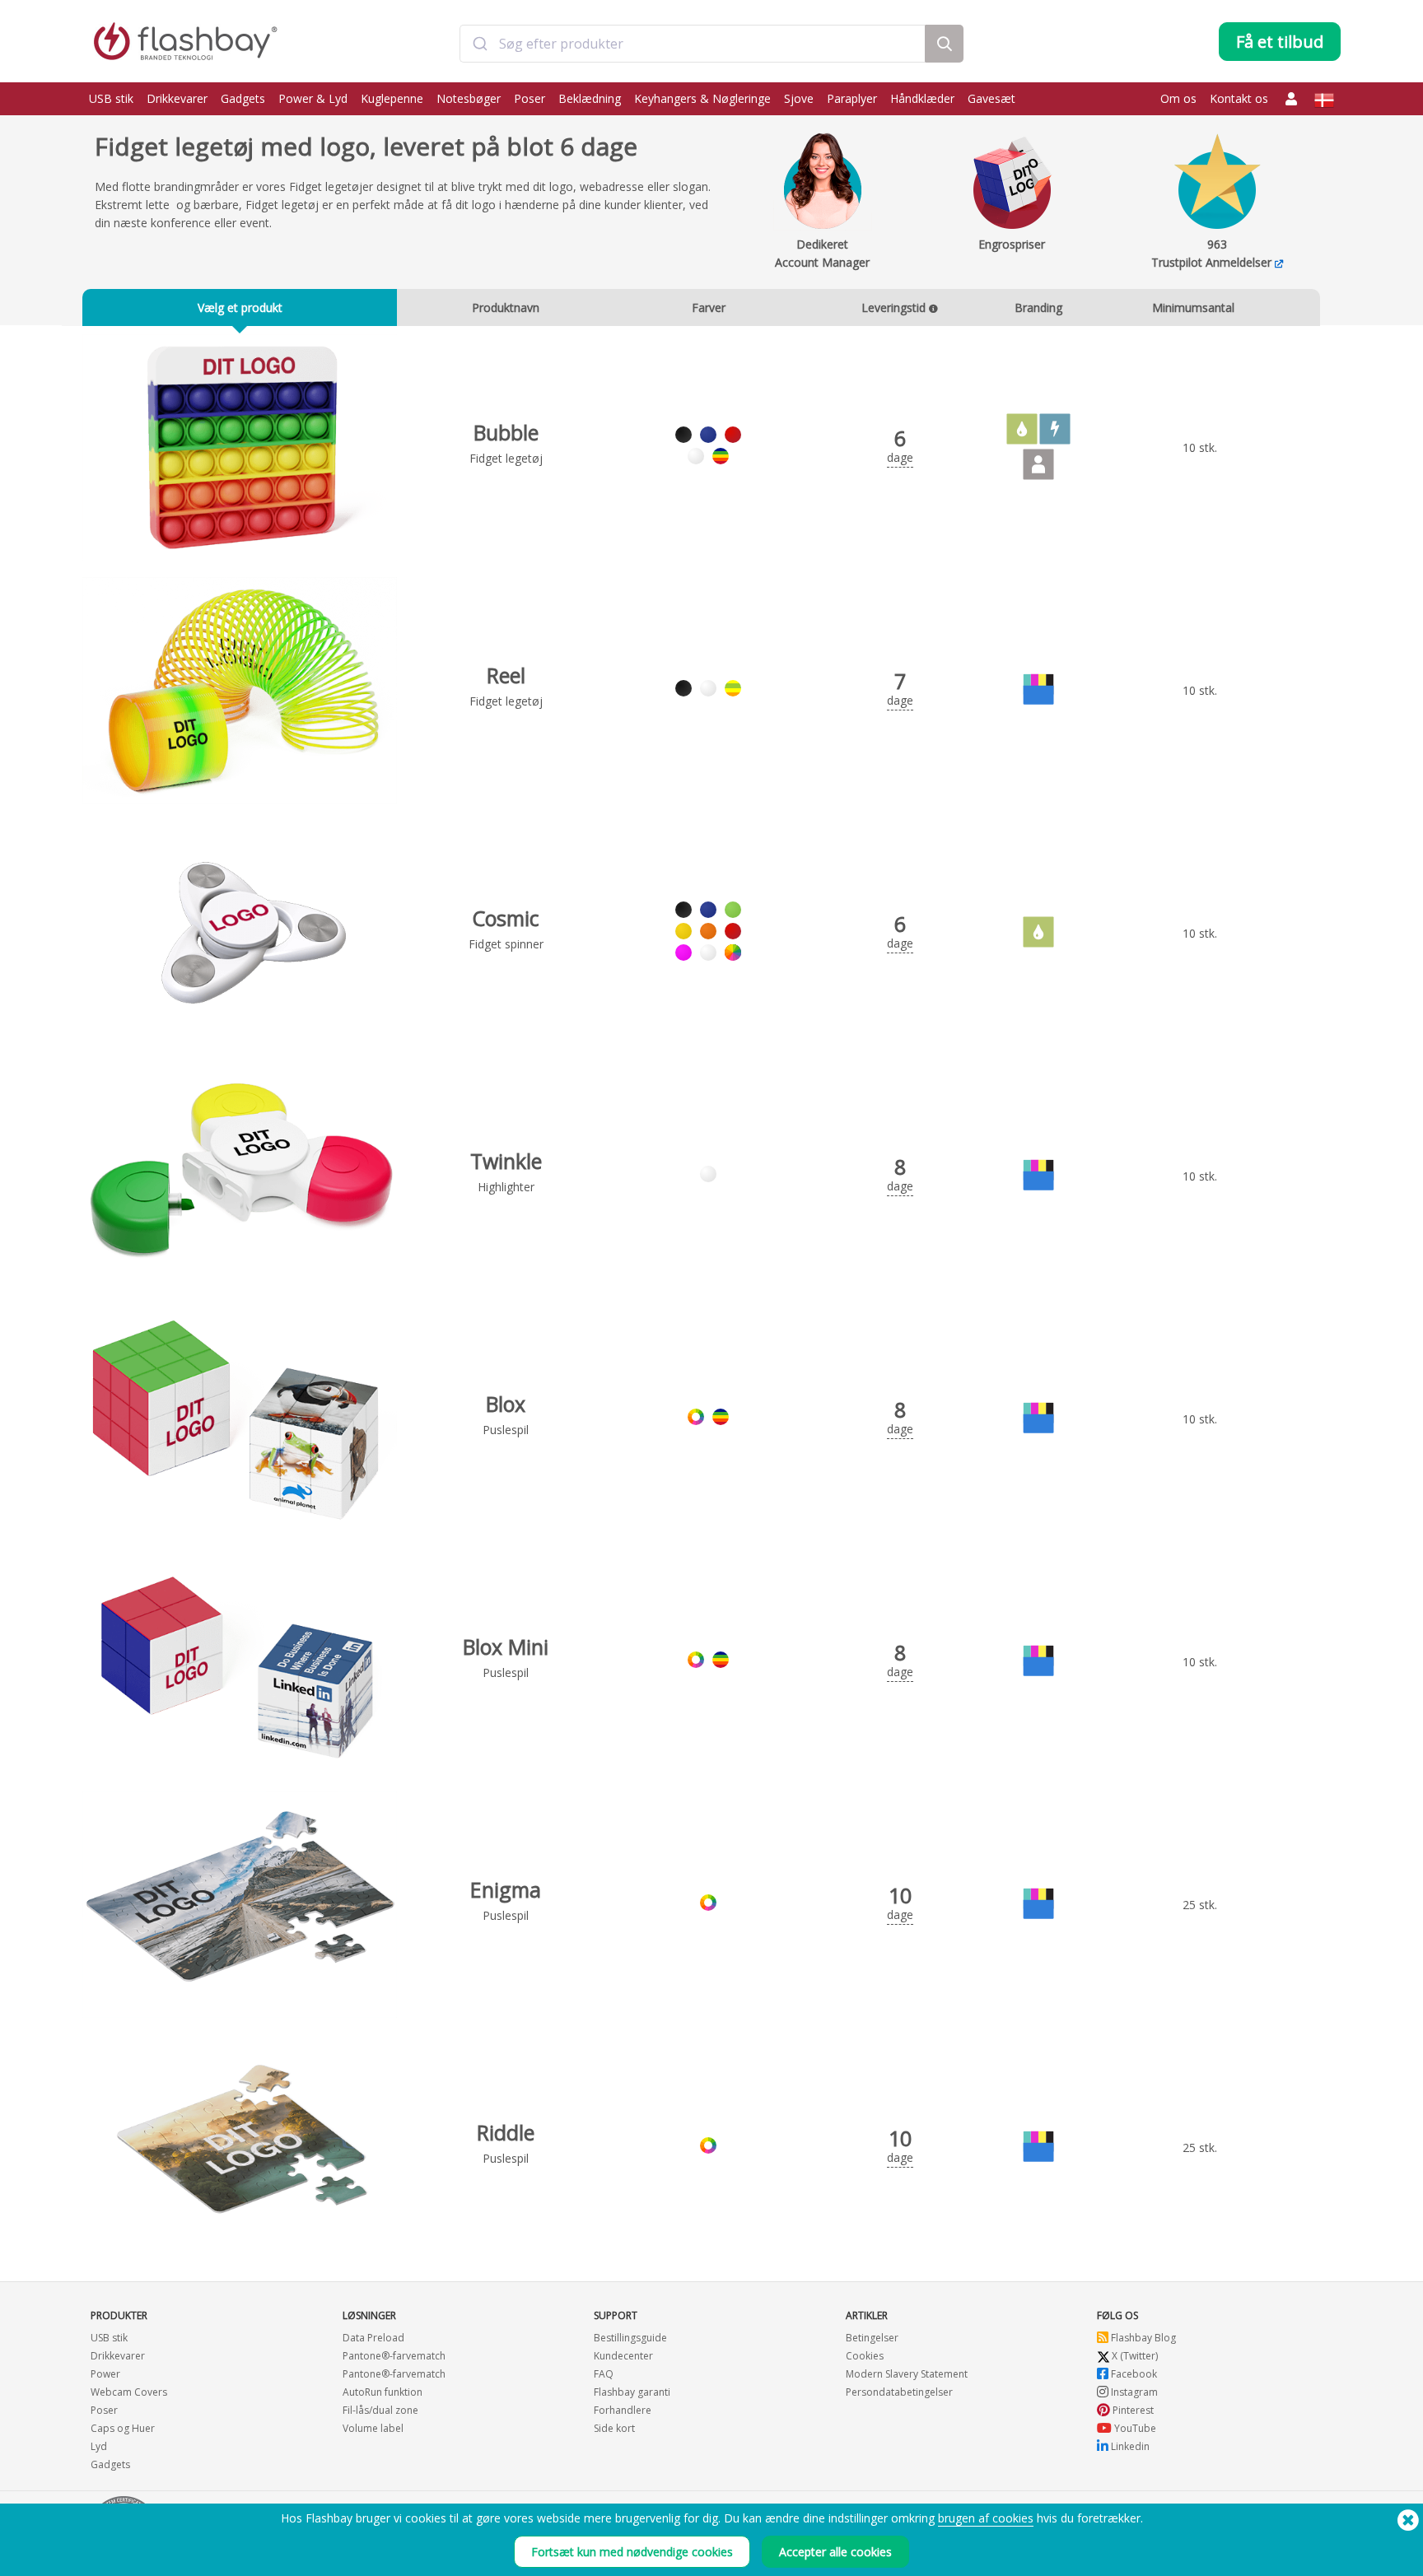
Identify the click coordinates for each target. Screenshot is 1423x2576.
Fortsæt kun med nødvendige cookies (632, 2552)
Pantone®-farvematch (394, 2356)
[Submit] (480, 44)
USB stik (111, 98)
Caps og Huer (123, 2428)
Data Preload (373, 2338)
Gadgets (243, 98)
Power (105, 2374)
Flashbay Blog (1142, 2338)
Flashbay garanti (632, 2392)
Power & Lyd (313, 98)
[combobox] (692, 44)
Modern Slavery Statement (907, 2374)
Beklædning (590, 98)
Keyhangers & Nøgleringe (702, 98)
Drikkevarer (177, 98)
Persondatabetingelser (899, 2392)
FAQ (604, 2374)
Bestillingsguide (630, 2338)
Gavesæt (991, 98)
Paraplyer (852, 98)
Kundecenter (623, 2356)
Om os (1178, 98)
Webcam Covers (129, 2392)
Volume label (373, 2428)
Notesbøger (469, 98)
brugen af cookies (986, 2518)
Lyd (99, 2446)
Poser (530, 98)
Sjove (799, 98)
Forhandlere (623, 2410)
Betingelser (872, 2338)
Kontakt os (1239, 98)
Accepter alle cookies (835, 2552)
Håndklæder (922, 98)
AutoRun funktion (383, 2392)
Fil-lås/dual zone (380, 2410)
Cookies (865, 2356)
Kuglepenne (392, 98)
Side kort (614, 2428)
